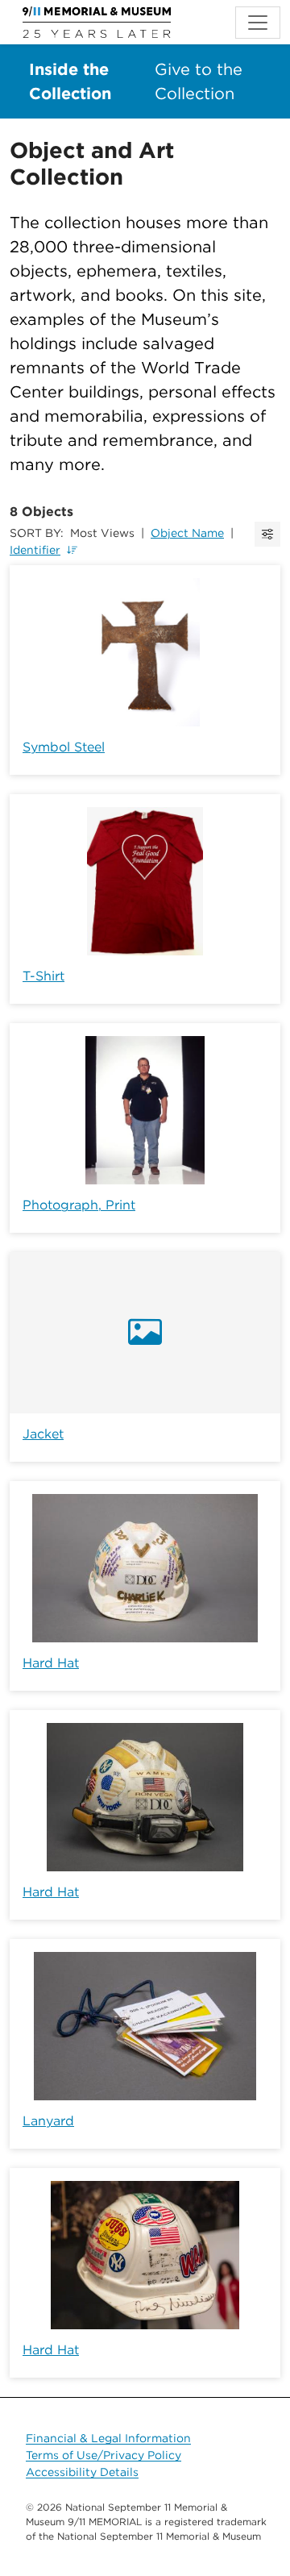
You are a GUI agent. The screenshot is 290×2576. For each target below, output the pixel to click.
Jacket (43, 1434)
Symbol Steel (64, 747)
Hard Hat (51, 1663)
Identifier (35, 550)
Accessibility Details (82, 2472)
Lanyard (48, 2121)
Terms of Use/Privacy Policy (104, 2455)
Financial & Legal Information (108, 2438)
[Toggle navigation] (258, 23)
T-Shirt (43, 976)
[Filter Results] (267, 534)
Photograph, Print (79, 1205)
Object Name (187, 533)
